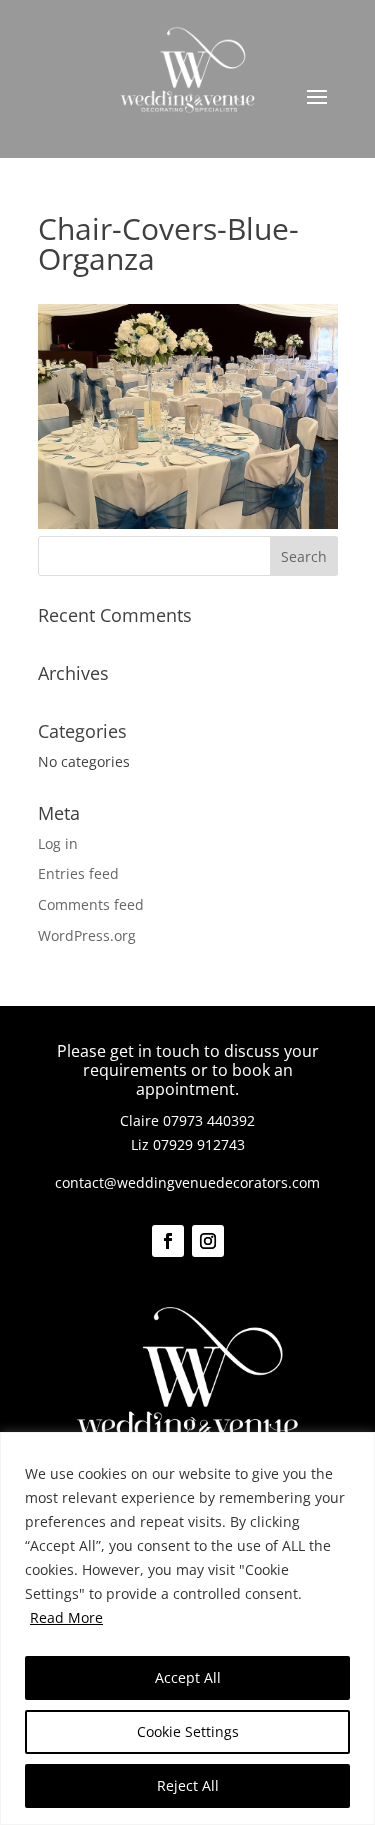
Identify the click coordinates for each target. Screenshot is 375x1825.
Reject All (188, 1785)
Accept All (188, 1677)
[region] (187, 1628)
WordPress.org (87, 935)
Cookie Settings (188, 1731)
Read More (66, 1617)
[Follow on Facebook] (168, 1241)
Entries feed (78, 873)
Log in (58, 843)
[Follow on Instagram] (208, 1241)
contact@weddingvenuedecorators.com (187, 1182)
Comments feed (91, 904)
